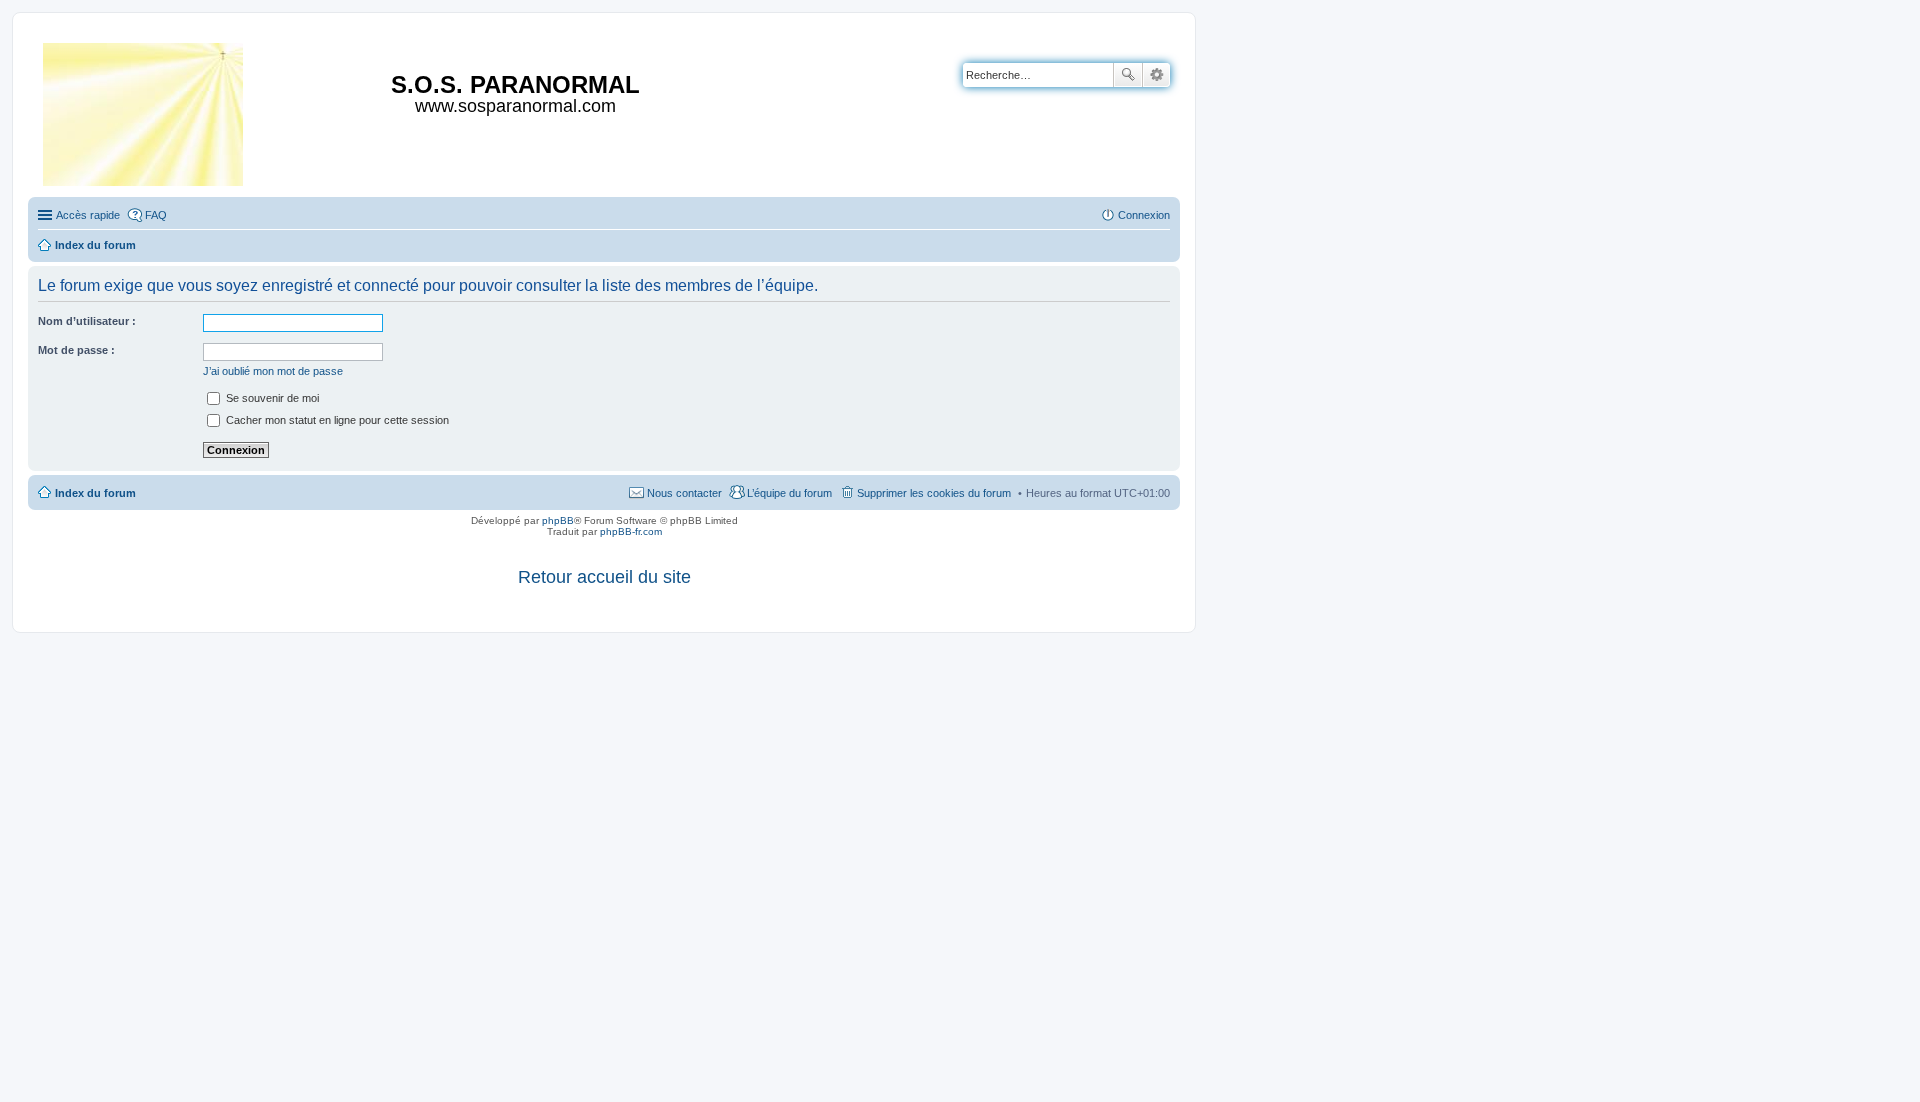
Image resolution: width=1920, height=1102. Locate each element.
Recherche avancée (1156, 75)
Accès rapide (88, 215)
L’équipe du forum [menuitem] (789, 493)
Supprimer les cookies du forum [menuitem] (934, 493)
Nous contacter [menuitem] (684, 493)
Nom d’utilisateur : (87, 321)
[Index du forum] (144, 110)
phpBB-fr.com (631, 531)
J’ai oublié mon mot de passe (273, 371)
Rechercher (1128, 75)
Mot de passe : (76, 350)
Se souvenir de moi (271, 398)
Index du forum (95, 493)
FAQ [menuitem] (156, 215)
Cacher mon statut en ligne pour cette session (336, 420)
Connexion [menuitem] (1144, 215)
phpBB (558, 520)
